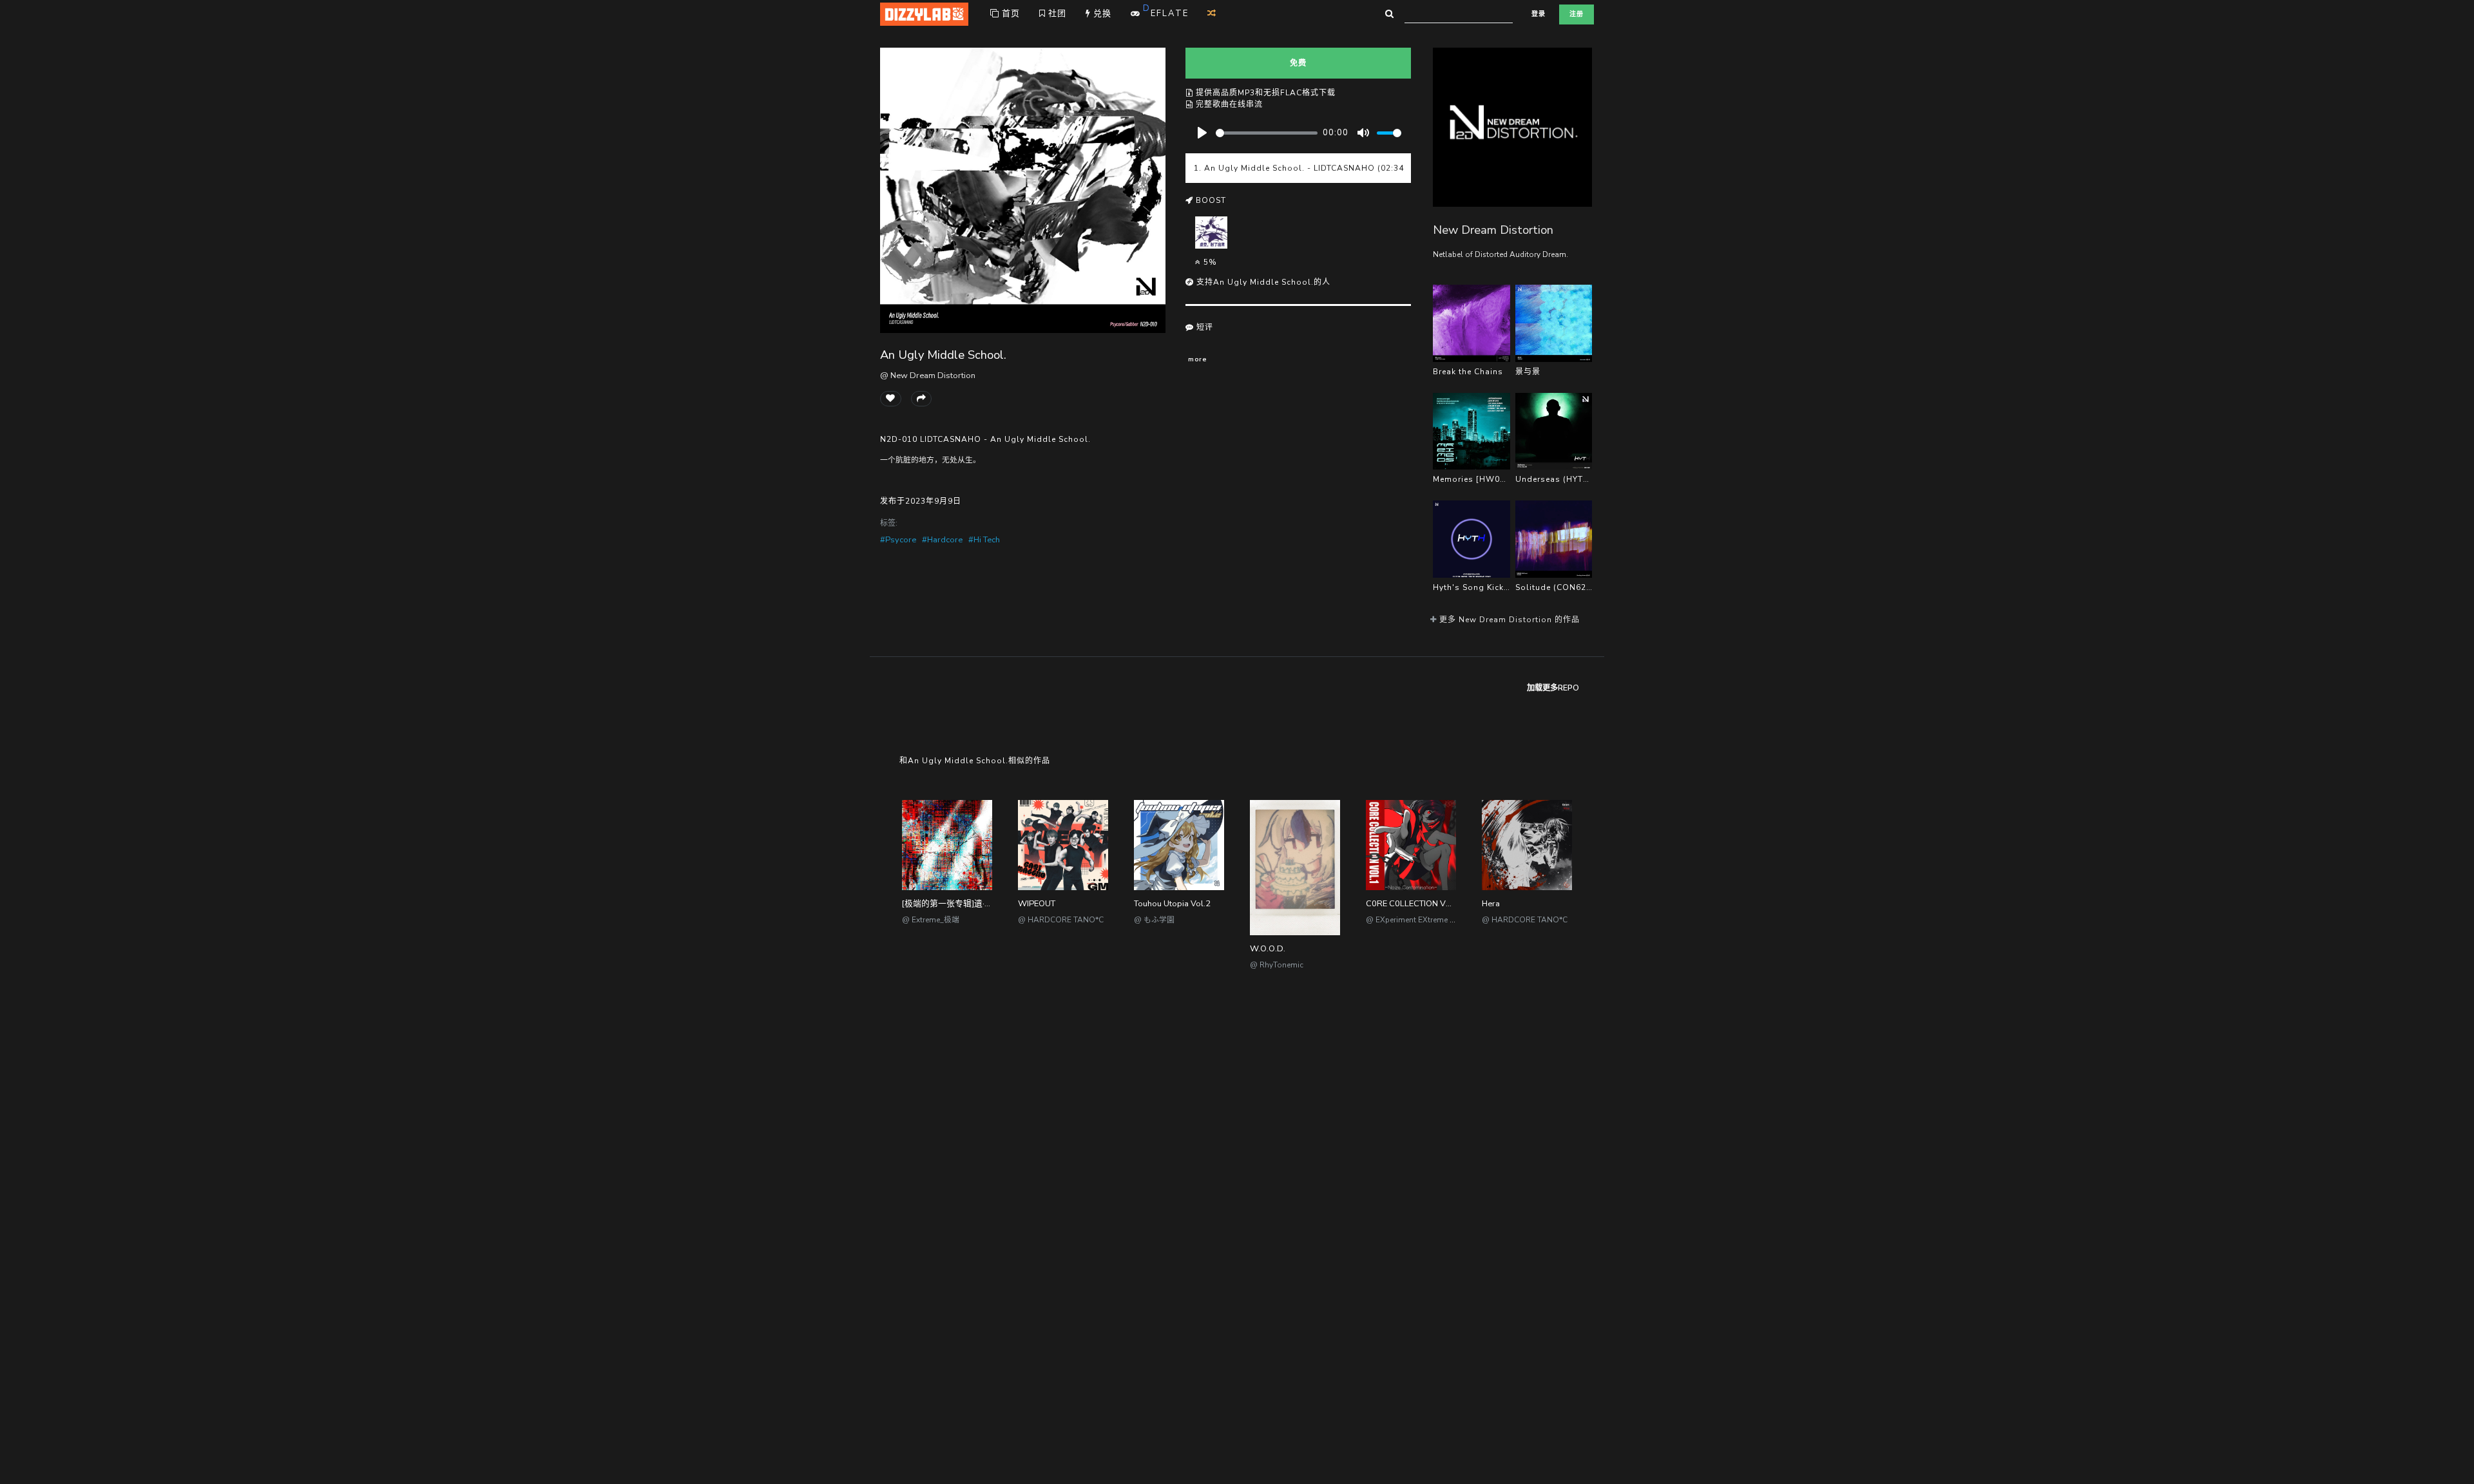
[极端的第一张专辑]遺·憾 (947, 904)
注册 (1577, 14)
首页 (1010, 14)
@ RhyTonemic (1277, 965)
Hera (1491, 904)
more (1197, 359)
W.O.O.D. (1268, 949)
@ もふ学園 (1154, 920)
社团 (1056, 14)
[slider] (1267, 133)
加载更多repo (1553, 688)
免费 (1298, 63)
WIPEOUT (1037, 904)
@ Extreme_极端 (931, 920)
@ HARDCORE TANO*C (1061, 920)
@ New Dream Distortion (928, 376)
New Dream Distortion (1493, 230)
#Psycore (898, 540)
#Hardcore (942, 540)
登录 (1539, 14)
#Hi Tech (984, 540)
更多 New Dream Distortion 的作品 (1508, 620)
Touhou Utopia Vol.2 (1172, 904)
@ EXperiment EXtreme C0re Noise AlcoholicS (1448, 920)
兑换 (1101, 14)
